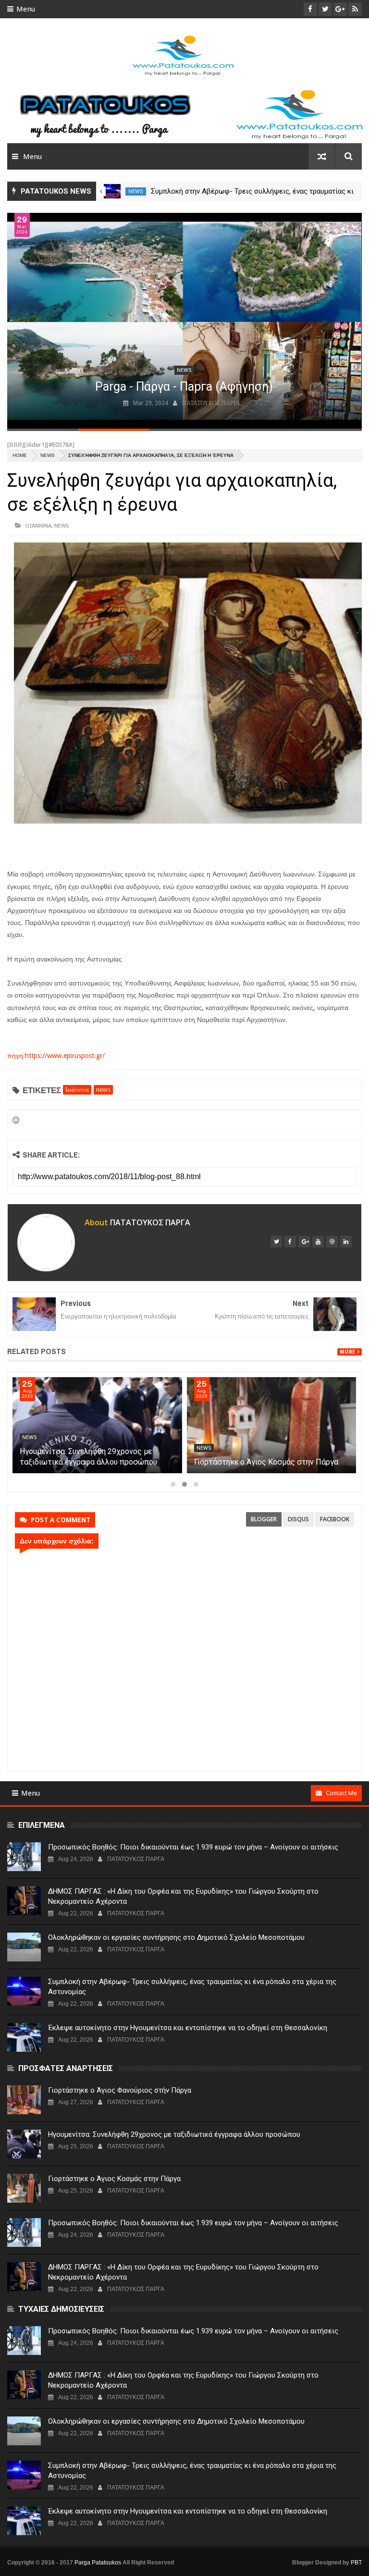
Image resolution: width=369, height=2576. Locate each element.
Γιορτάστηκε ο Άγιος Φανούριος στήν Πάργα (120, 2090)
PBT (356, 2563)
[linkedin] (346, 1242)
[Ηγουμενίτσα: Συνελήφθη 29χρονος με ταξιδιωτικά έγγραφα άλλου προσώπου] (97, 1425)
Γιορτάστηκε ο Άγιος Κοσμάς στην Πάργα (266, 1462)
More (347, 1352)
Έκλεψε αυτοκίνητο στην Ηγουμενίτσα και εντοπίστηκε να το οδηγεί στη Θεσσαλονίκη (188, 2028)
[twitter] (276, 1242)
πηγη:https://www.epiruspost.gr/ (56, 1056)
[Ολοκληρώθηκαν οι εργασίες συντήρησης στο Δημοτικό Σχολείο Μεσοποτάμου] (24, 1947)
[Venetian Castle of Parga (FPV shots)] (184, 321)
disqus (298, 1519)
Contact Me (341, 1793)
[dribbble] (332, 1242)
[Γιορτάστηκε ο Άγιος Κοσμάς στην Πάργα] (272, 1425)
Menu (26, 9)
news (136, 191)
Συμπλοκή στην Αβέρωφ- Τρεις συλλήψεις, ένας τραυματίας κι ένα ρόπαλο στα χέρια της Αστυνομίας (192, 1987)
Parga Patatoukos (98, 2563)
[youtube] (318, 1242)
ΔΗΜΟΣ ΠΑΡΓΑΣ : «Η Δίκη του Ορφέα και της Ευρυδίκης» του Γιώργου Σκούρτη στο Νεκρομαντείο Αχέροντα (183, 1896)
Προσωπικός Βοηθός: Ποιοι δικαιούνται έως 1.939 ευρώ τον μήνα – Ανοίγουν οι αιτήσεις (193, 1847)
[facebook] (290, 1242)
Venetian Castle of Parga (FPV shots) (184, 387)
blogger (264, 1519)
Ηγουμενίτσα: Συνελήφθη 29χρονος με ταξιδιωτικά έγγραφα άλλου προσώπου (174, 2134)
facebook (335, 1519)
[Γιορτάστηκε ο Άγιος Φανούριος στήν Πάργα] (24, 2100)
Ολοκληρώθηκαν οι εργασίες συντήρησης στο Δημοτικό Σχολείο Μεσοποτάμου (176, 1937)
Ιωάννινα (38, 525)
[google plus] (304, 1242)
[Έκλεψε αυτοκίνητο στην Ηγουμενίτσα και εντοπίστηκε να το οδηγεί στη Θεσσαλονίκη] (24, 2037)
